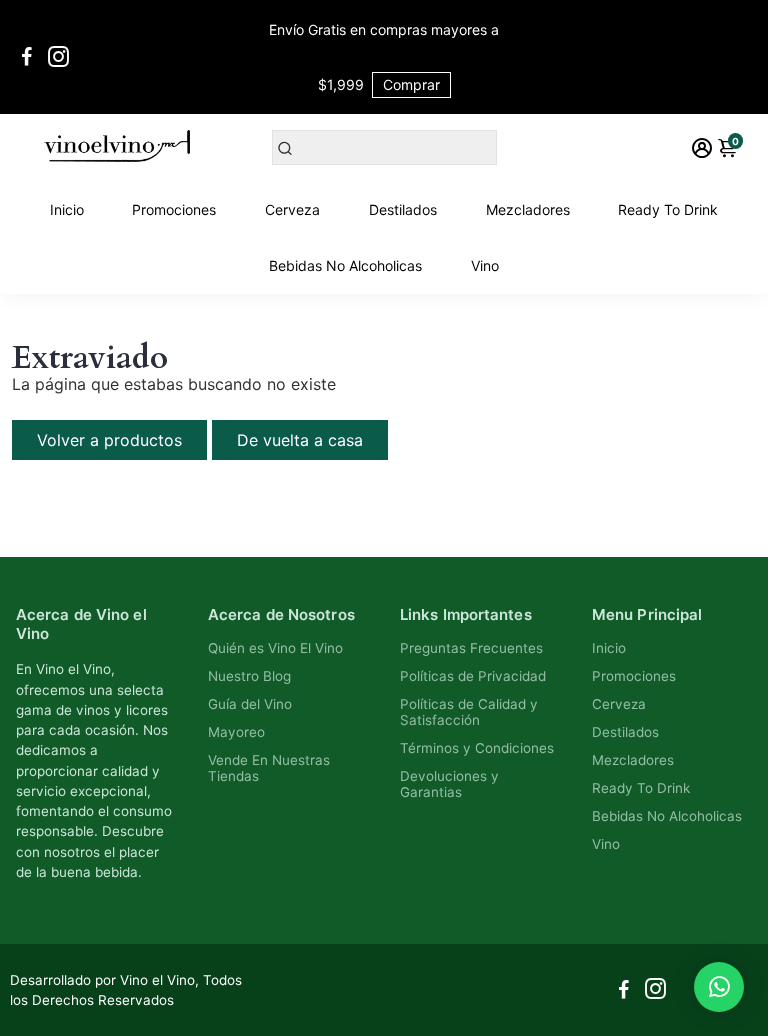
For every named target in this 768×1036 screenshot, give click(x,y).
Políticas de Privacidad (473, 676)
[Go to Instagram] (58, 57)
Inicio (67, 209)
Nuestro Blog (249, 676)
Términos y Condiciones (477, 748)
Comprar (411, 84)
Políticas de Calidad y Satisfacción (469, 712)
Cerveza (292, 209)
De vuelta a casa (300, 440)
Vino (485, 265)
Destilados (403, 209)
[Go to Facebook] (27, 57)
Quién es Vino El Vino (275, 648)
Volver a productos (109, 440)
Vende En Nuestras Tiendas (269, 768)
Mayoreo (236, 732)
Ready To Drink (668, 209)
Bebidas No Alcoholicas (345, 265)
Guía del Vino (250, 704)
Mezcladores (528, 209)
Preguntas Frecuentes (471, 648)
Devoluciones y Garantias (449, 784)
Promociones (174, 209)
